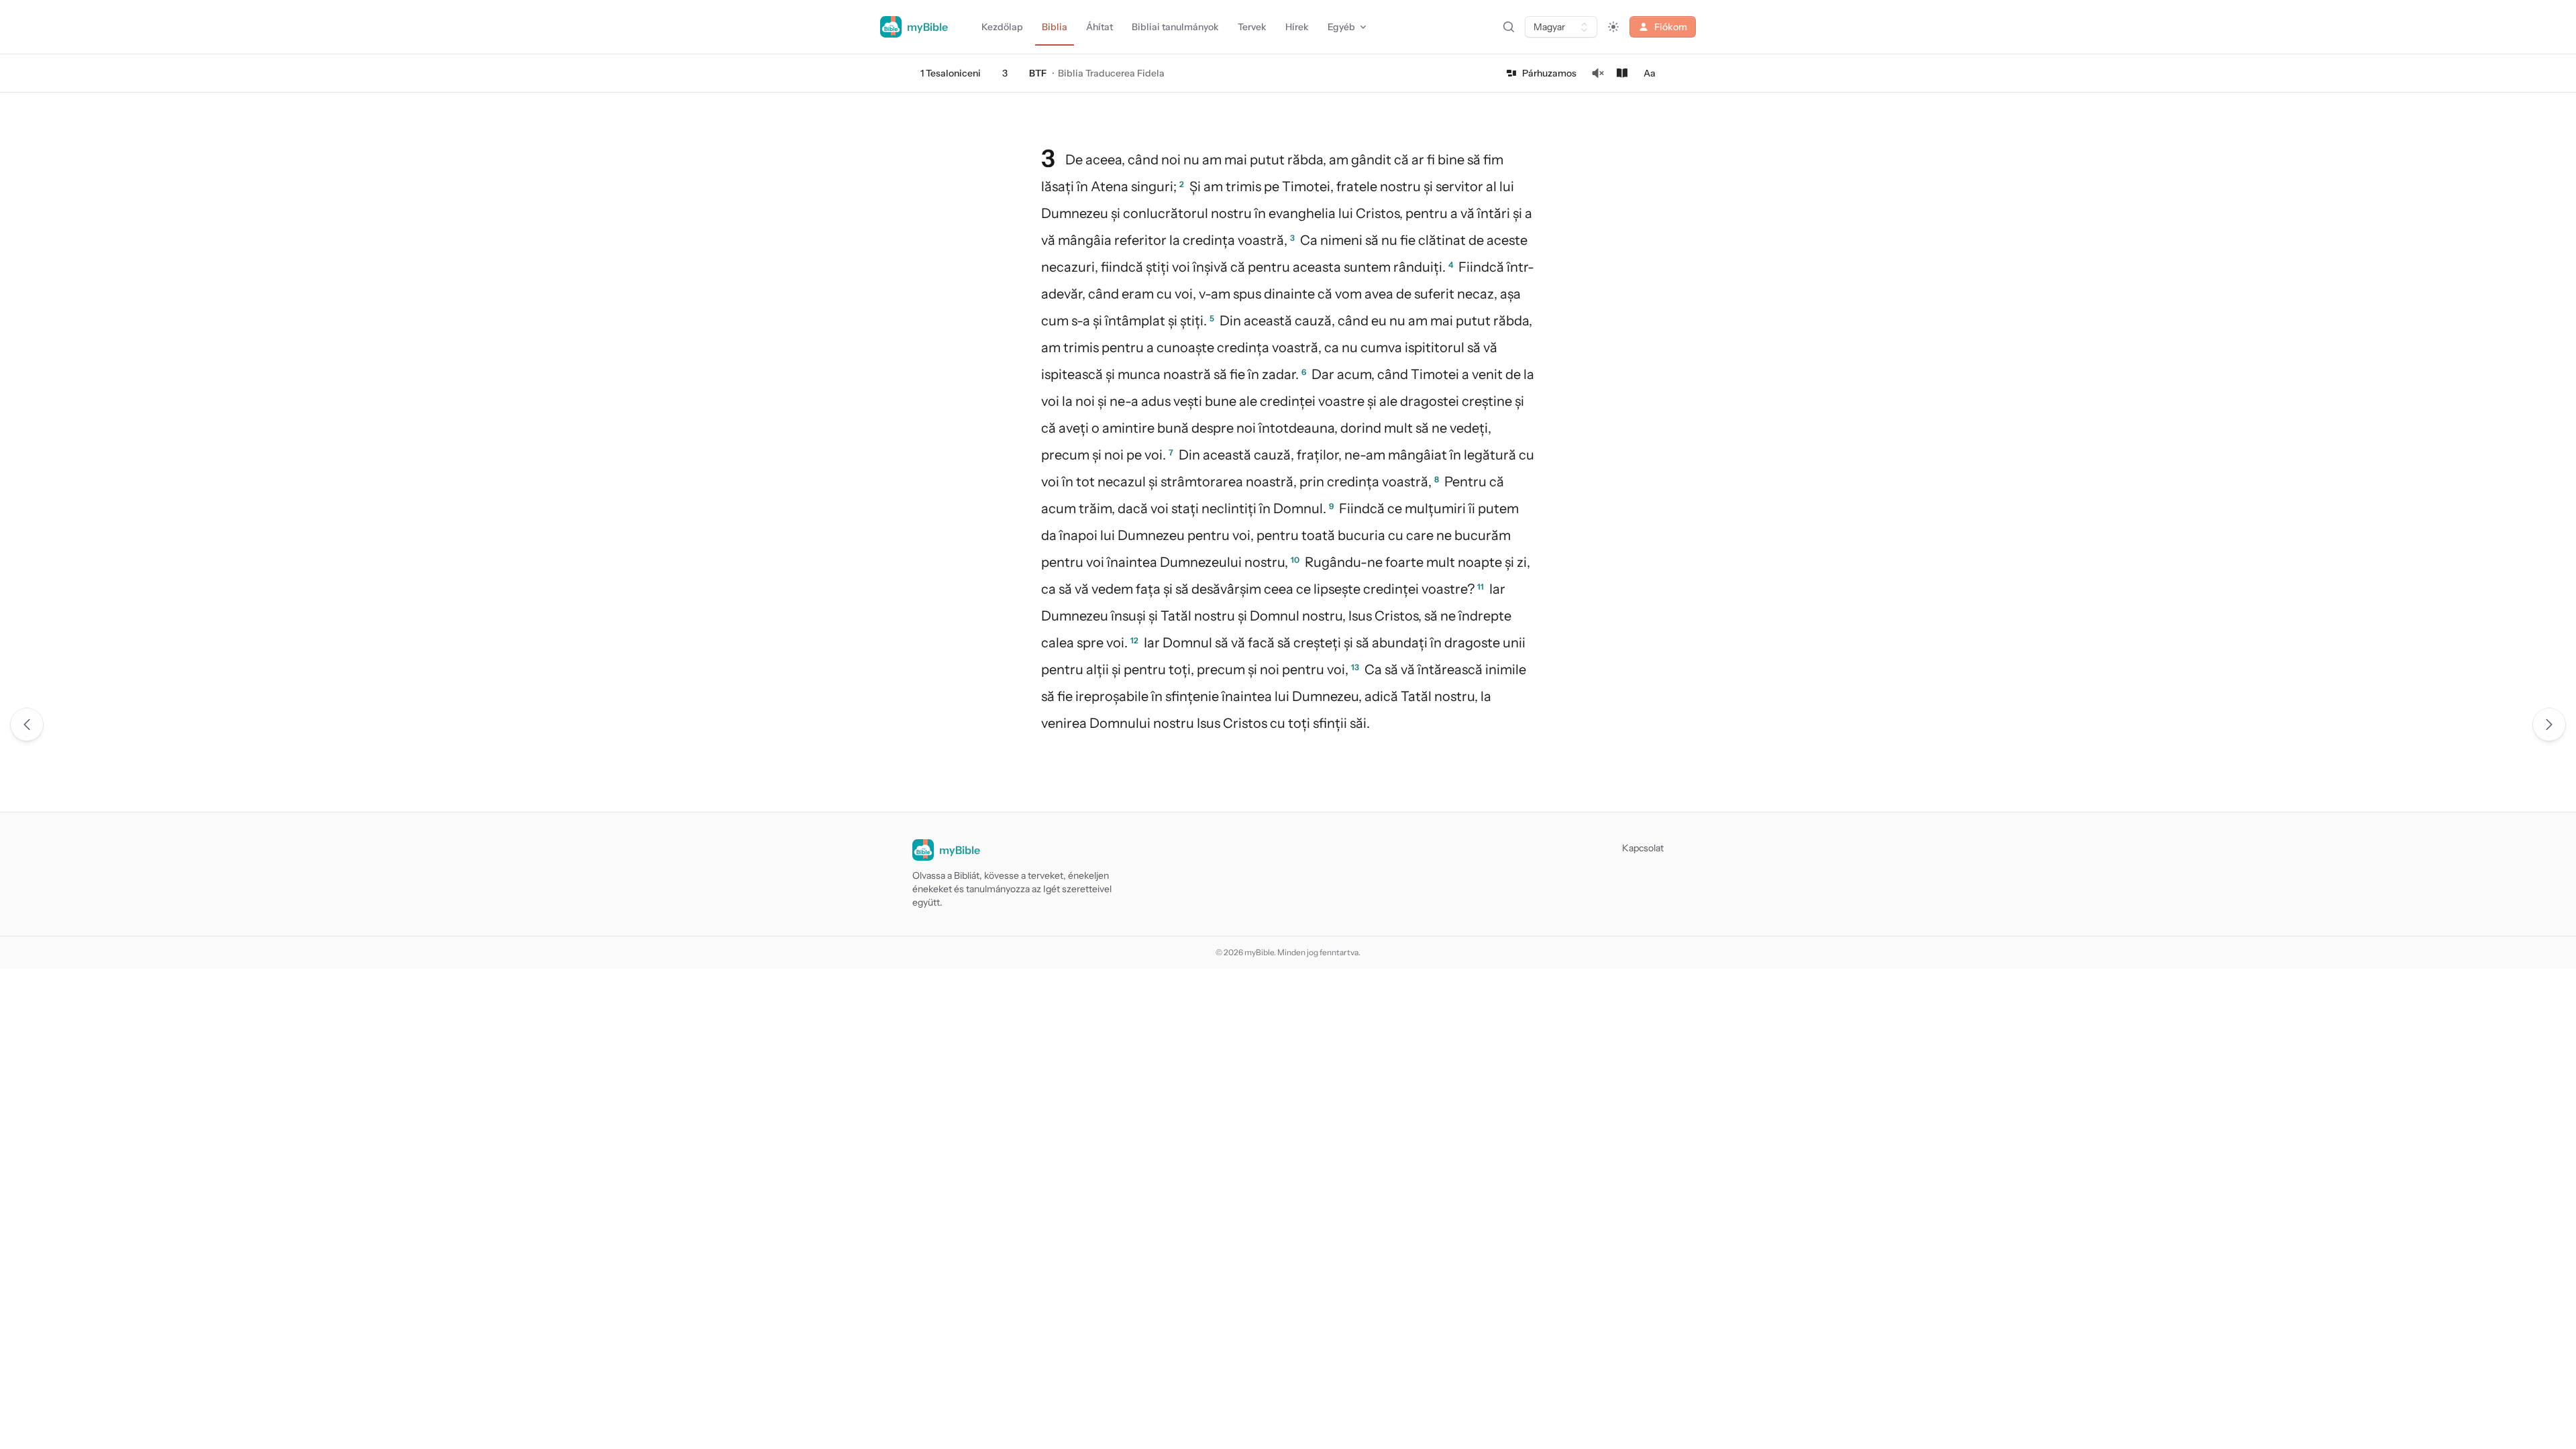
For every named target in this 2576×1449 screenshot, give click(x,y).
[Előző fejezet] (27, 724)
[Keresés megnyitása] (1509, 27)
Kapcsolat (1643, 848)
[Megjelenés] (1613, 27)
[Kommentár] (1622, 73)
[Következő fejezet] (2549, 724)
